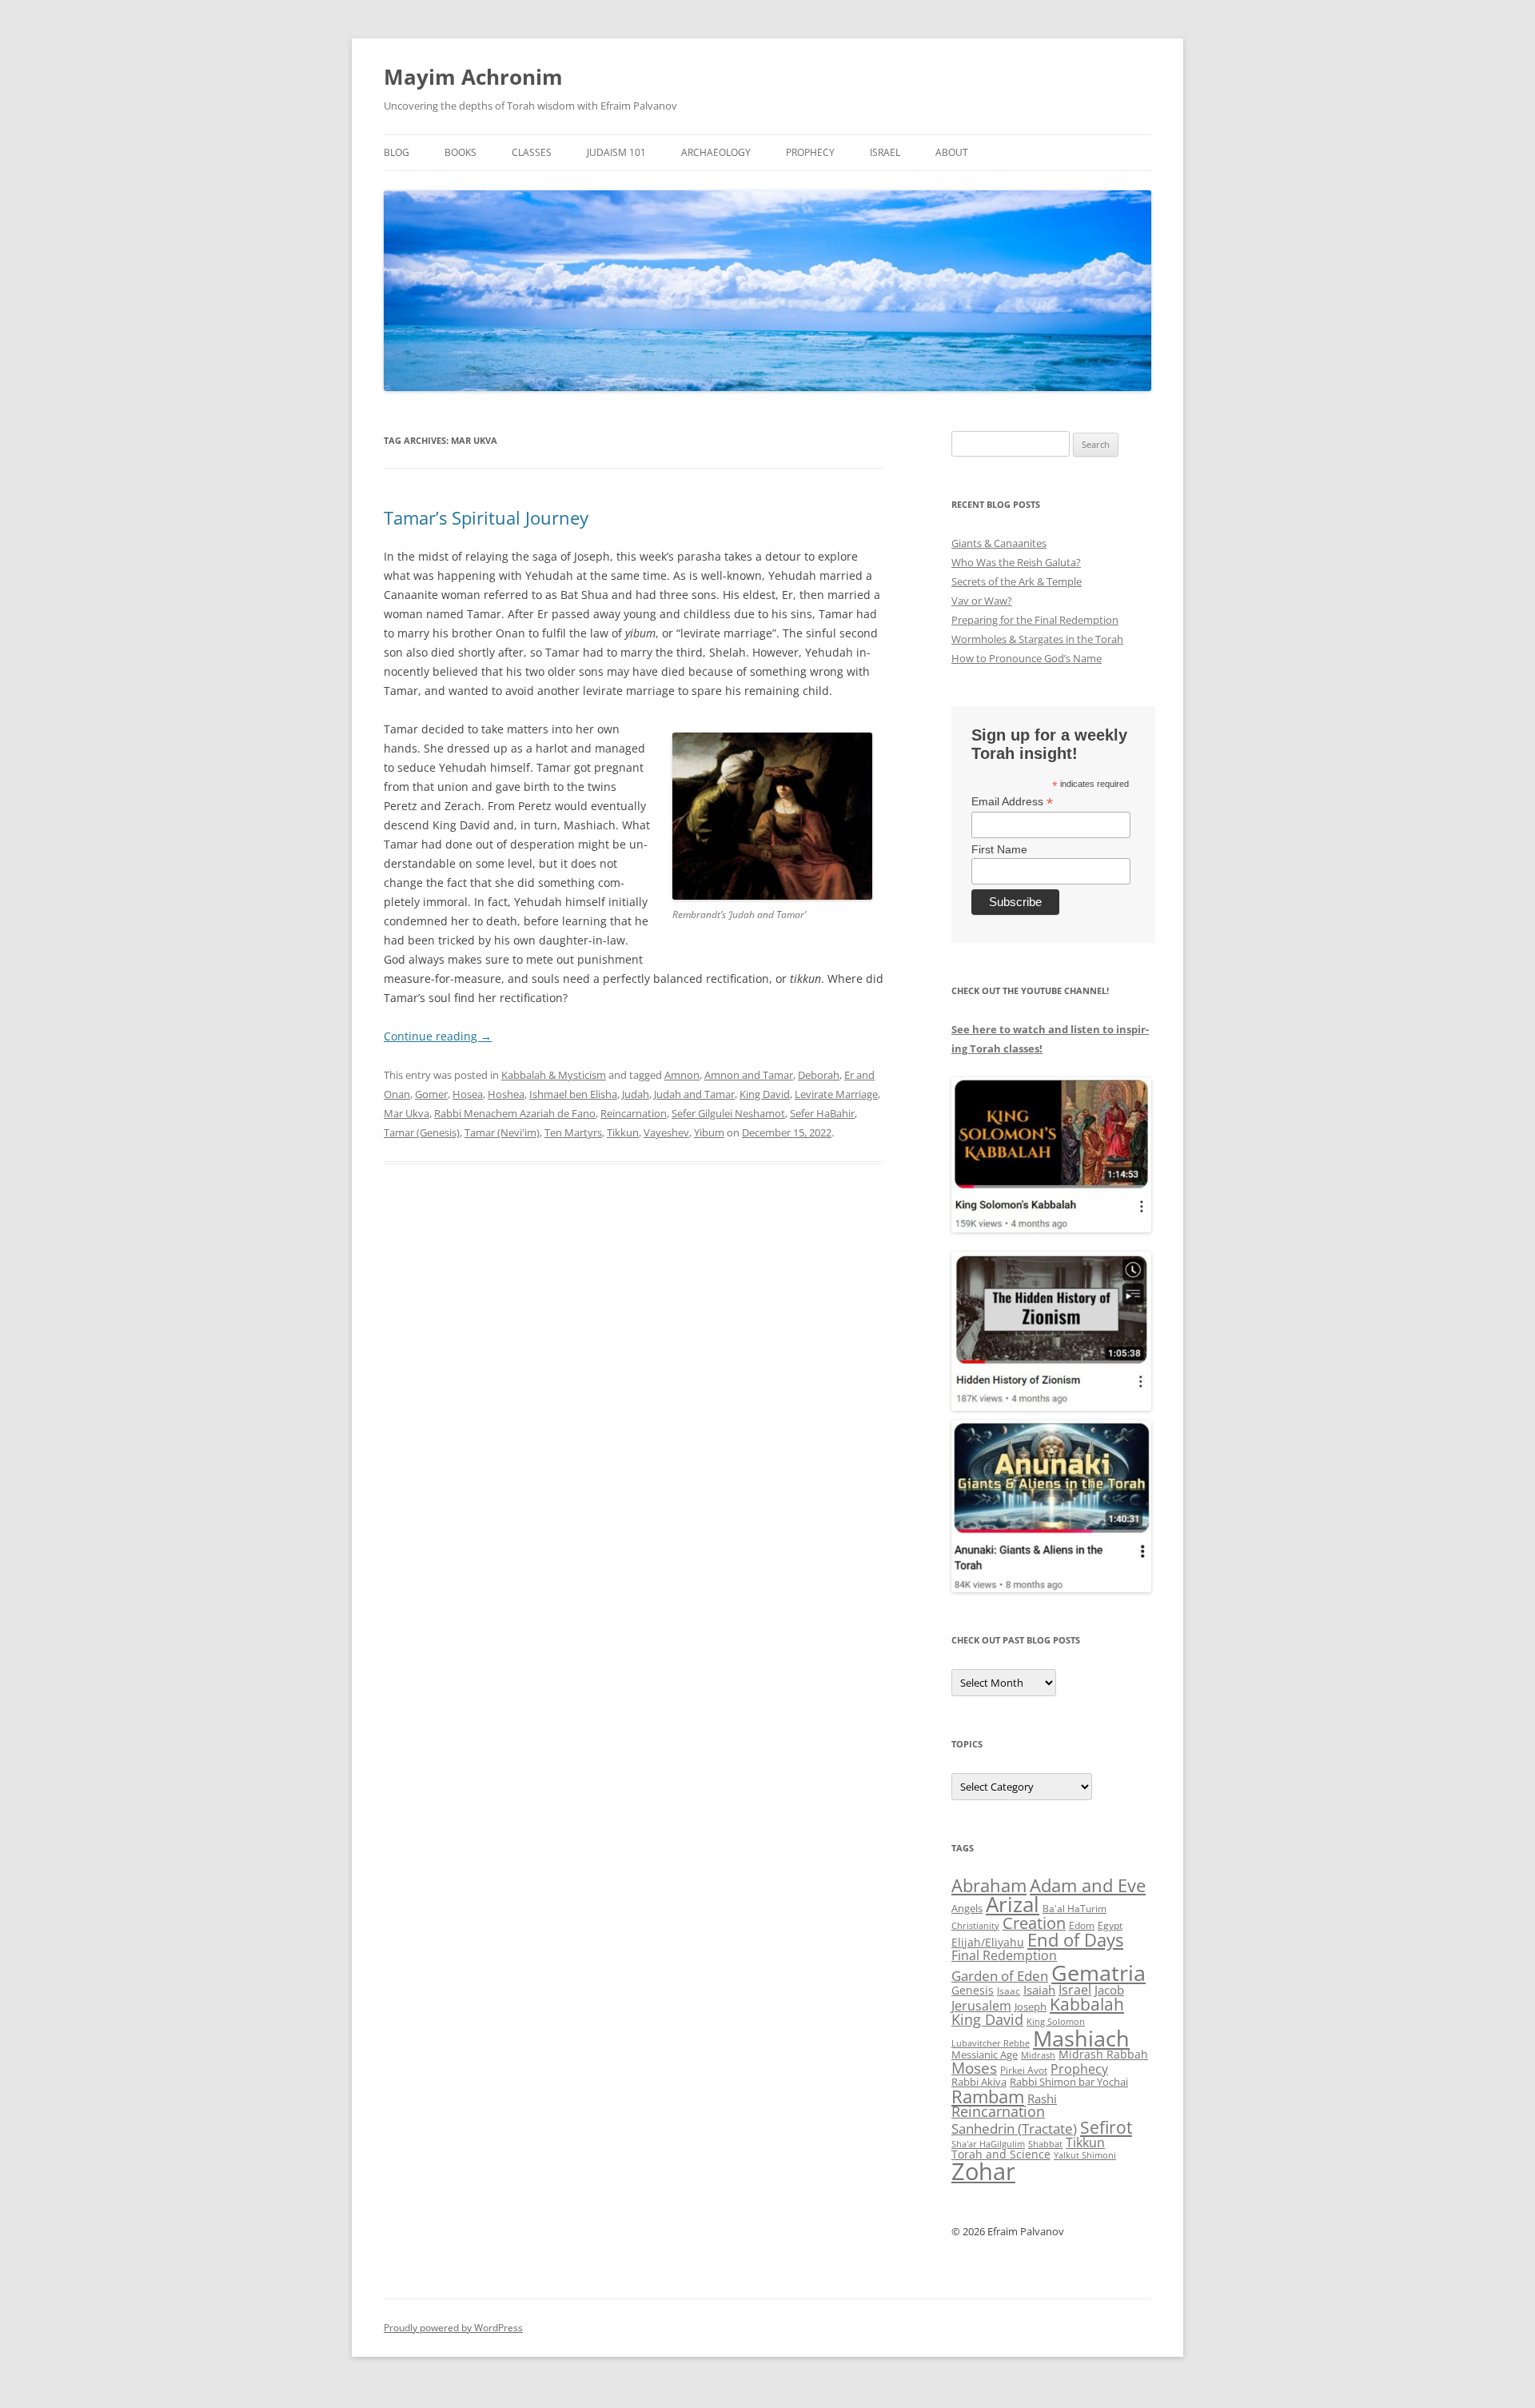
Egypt (1110, 1925)
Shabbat (1045, 2144)
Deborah (819, 1075)
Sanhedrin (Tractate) (1014, 2128)
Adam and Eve (1088, 1885)
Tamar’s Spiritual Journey (486, 517)
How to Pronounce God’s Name (1027, 658)
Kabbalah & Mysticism (554, 1075)
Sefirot (1106, 2127)
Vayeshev (666, 1132)
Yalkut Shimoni (1085, 2155)
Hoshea (506, 1094)
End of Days (1075, 1939)
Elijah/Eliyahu (988, 1942)
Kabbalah (1087, 2004)
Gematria (1098, 1973)
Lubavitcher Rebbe (991, 2043)
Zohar (983, 2171)
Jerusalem (981, 2006)
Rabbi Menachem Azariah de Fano (515, 1113)
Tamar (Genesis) (422, 1132)
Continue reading (438, 1036)
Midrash (1038, 2055)
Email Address (1012, 802)
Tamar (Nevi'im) (502, 1132)
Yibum (709, 1132)
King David (765, 1094)
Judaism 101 (616, 152)
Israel (885, 152)
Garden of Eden (1000, 1976)
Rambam (988, 2096)
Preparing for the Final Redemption (1035, 620)
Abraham (989, 1885)
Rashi (1042, 2099)
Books (460, 152)
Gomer (431, 1094)
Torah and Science (1001, 2154)
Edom (1082, 1925)
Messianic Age (985, 2055)
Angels (967, 1908)
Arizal (1013, 1904)
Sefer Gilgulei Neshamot (728, 1113)
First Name (999, 849)
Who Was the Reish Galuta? (1016, 562)
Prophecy (810, 152)
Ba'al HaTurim (1074, 1909)
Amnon (682, 1075)
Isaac (1009, 1991)
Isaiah (1039, 1990)
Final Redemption (1004, 1955)
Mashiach (1081, 2038)
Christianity (975, 1925)
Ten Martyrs (573, 1132)
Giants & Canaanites (999, 543)
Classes (532, 152)
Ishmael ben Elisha (573, 1094)
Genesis (973, 1990)
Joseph (1031, 2007)
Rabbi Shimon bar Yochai (1069, 2082)
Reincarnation (634, 1113)
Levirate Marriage (836, 1094)
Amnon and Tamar (749, 1075)
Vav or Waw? (982, 601)
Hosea (468, 1094)
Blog (397, 152)
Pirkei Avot (1024, 2070)
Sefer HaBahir (822, 1113)
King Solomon (1056, 2021)
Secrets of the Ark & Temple (1017, 581)
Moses (974, 2068)
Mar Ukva (407, 1113)
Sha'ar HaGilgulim (988, 2144)
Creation (1034, 1923)
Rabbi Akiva (979, 2082)
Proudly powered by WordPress (453, 2328)
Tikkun (623, 1132)
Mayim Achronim (473, 77)
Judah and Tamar (694, 1094)
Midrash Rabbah (1103, 2054)
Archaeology (716, 152)
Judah (636, 1094)
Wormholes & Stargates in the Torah (1037, 639)
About (952, 152)
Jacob (1109, 1990)
